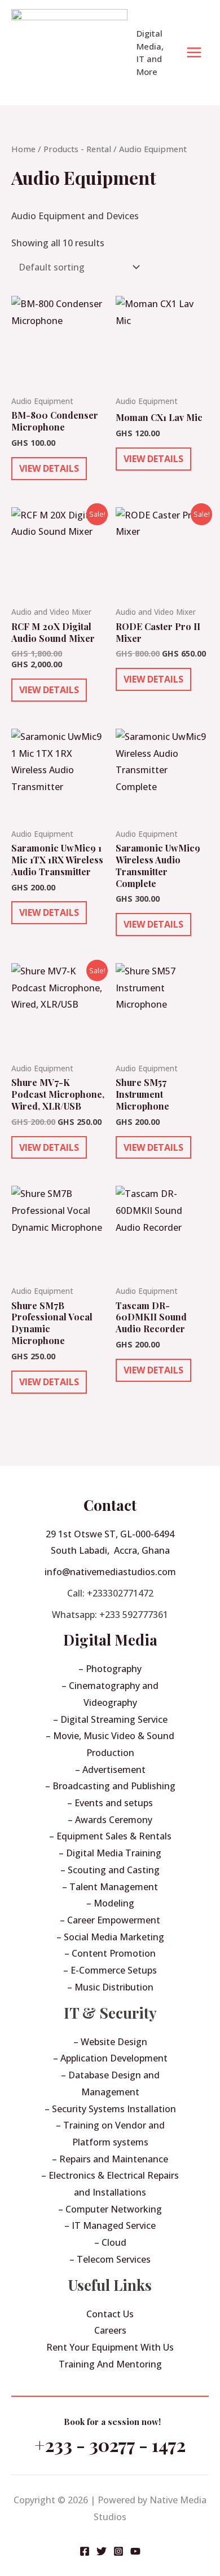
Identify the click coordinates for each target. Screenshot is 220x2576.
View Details (49, 468)
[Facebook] (85, 2551)
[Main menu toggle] (194, 52)
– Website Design (110, 2042)
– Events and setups (110, 1803)
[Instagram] (118, 2551)
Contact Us (110, 2314)
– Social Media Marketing (110, 1937)
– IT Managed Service (110, 2225)
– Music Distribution (110, 1987)
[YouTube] (135, 2551)
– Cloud (110, 2242)
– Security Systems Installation (110, 2109)
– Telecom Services (110, 2259)
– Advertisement (110, 1770)
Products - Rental (77, 149)
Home (23, 149)
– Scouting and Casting (110, 1870)
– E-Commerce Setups (110, 1970)
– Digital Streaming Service (110, 1719)
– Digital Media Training (110, 1853)
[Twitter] (102, 2551)
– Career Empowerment (110, 1920)
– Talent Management (110, 1887)
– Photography (110, 1669)
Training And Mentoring (110, 2364)
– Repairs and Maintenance (110, 2159)
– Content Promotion (110, 1953)
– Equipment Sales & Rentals (110, 1836)
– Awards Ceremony (110, 1820)
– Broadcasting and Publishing (110, 1786)
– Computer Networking (110, 2209)
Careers (110, 2330)
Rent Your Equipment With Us (110, 2347)
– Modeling (110, 1903)
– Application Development (110, 2058)
